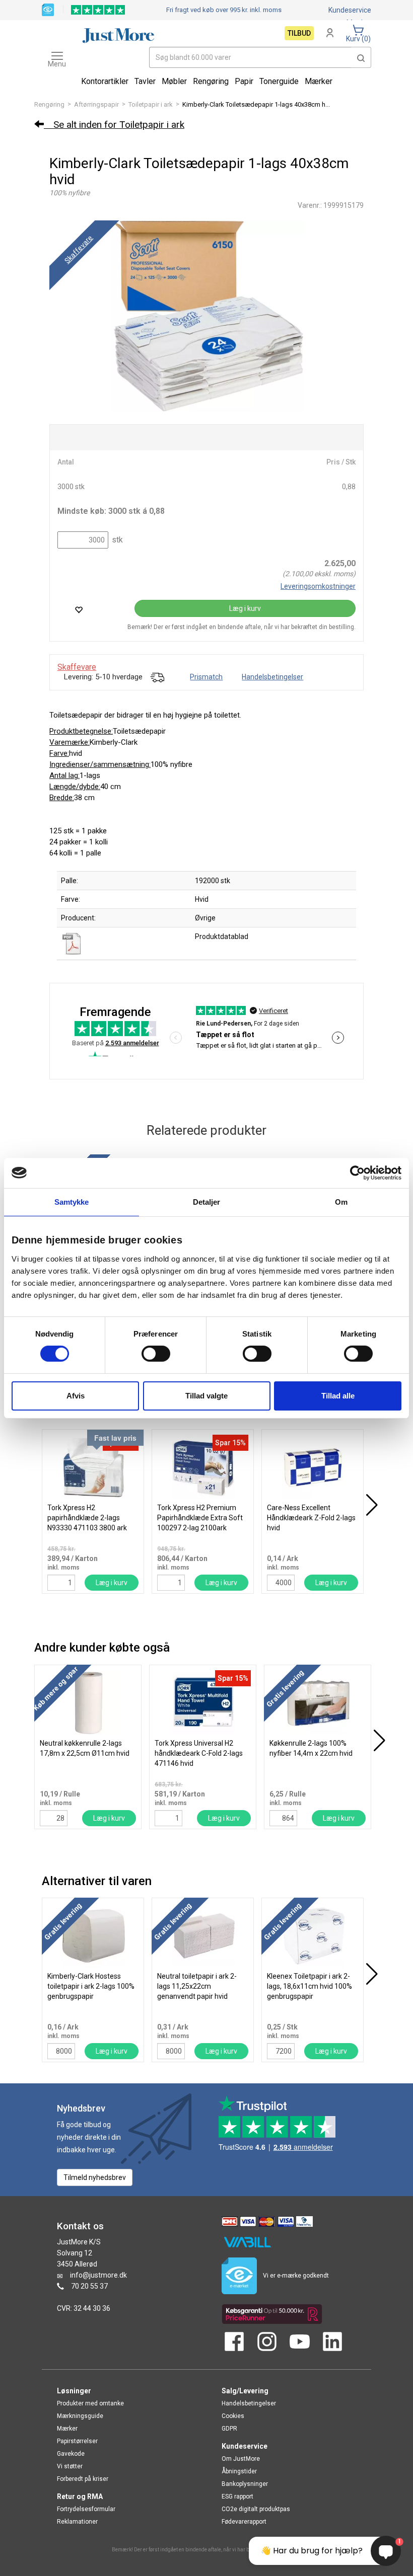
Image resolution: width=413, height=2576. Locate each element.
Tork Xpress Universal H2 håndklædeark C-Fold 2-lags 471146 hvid (199, 1753)
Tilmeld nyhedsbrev (95, 2177)
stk (116, 540)
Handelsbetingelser (272, 677)
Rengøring (49, 104)
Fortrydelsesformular (86, 2509)
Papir (244, 81)
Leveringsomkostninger (318, 586)
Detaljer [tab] (207, 1201)
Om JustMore (241, 2459)
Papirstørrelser (77, 2441)
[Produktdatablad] (73, 943)
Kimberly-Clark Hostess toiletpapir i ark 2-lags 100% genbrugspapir (91, 1986)
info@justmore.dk (98, 2275)
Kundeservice (350, 10)
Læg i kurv (245, 608)
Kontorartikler (105, 81)
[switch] (156, 1354)
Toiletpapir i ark (151, 104)
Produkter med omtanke (90, 2403)
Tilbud (299, 33)
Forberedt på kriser (83, 2479)
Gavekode (71, 2454)
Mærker (319, 81)
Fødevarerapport (244, 2522)
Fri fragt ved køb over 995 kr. (224, 10)
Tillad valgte (206, 1396)
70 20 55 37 (89, 2286)
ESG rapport (237, 2496)
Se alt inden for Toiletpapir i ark (114, 125)
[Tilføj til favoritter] (79, 610)
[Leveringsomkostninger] (157, 677)
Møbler (174, 81)
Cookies (233, 2416)
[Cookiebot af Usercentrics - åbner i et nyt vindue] (357, 1173)
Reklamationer (77, 2522)
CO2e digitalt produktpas (256, 2509)
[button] (361, 57)
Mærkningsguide (80, 2416)
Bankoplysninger (245, 2484)
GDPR (229, 2429)
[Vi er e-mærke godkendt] (48, 9)
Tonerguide (279, 81)
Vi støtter (70, 2466)
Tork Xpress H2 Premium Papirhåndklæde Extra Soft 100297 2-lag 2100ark (200, 1518)
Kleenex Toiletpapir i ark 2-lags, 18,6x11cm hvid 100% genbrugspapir (309, 1986)
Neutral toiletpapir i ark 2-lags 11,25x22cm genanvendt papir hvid (197, 1986)
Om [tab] (341, 1201)
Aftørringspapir (96, 104)
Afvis (76, 1396)
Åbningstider (239, 2471)
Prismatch (206, 677)
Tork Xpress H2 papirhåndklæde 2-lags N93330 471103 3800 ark (87, 1518)
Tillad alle (338, 1396)
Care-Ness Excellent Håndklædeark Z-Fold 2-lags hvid (311, 1518)
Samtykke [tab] (72, 1201)
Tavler (145, 81)
